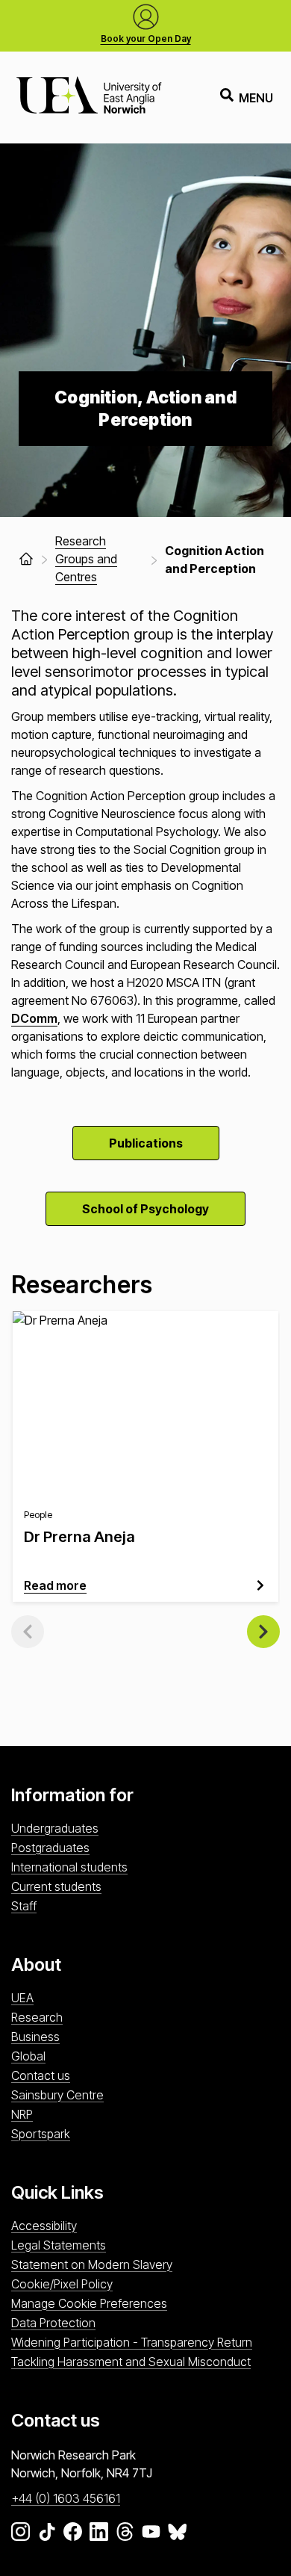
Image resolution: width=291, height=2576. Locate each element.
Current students (56, 1886)
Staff (24, 1906)
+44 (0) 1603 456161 (66, 2498)
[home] (26, 559)
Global (28, 2056)
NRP (22, 2114)
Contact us (41, 2075)
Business (35, 2037)
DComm (34, 1018)
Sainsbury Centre (57, 2095)
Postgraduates (50, 1848)
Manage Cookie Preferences (89, 2303)
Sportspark (41, 2134)
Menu (256, 98)
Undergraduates (55, 1828)
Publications (146, 1143)
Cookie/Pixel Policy (62, 2284)
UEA (22, 1998)
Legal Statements (59, 2245)
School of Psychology (145, 1209)
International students (69, 1867)
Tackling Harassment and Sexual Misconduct (131, 2362)
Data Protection (53, 2323)
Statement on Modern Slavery (92, 2264)
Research (37, 2017)
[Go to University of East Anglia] (89, 97)
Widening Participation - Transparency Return (132, 2342)
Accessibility (44, 2226)
